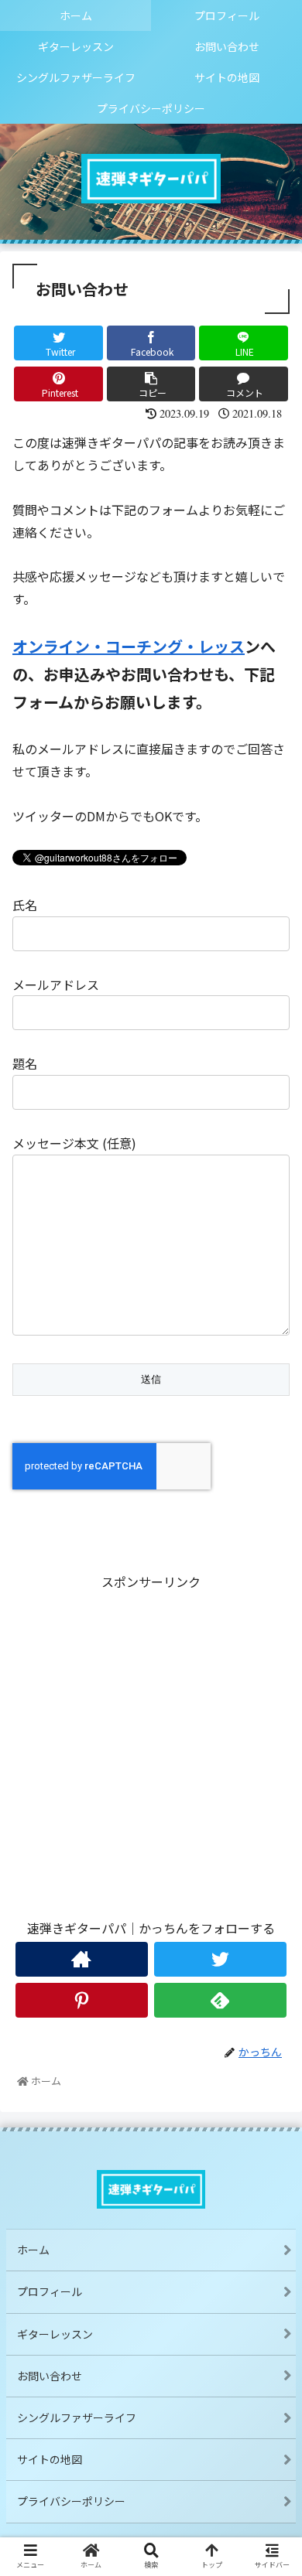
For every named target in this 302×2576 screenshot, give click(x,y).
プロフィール (55, 2291)
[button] (271, 1794)
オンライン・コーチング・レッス (129, 646)
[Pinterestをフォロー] (82, 2000)
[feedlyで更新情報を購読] (221, 2000)
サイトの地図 (50, 2459)
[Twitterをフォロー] (221, 1959)
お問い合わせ (50, 2376)
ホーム (33, 2250)
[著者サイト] (82, 1959)
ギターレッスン (55, 2334)
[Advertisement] (151, 1744)
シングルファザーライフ (77, 2417)
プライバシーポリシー (71, 2501)
